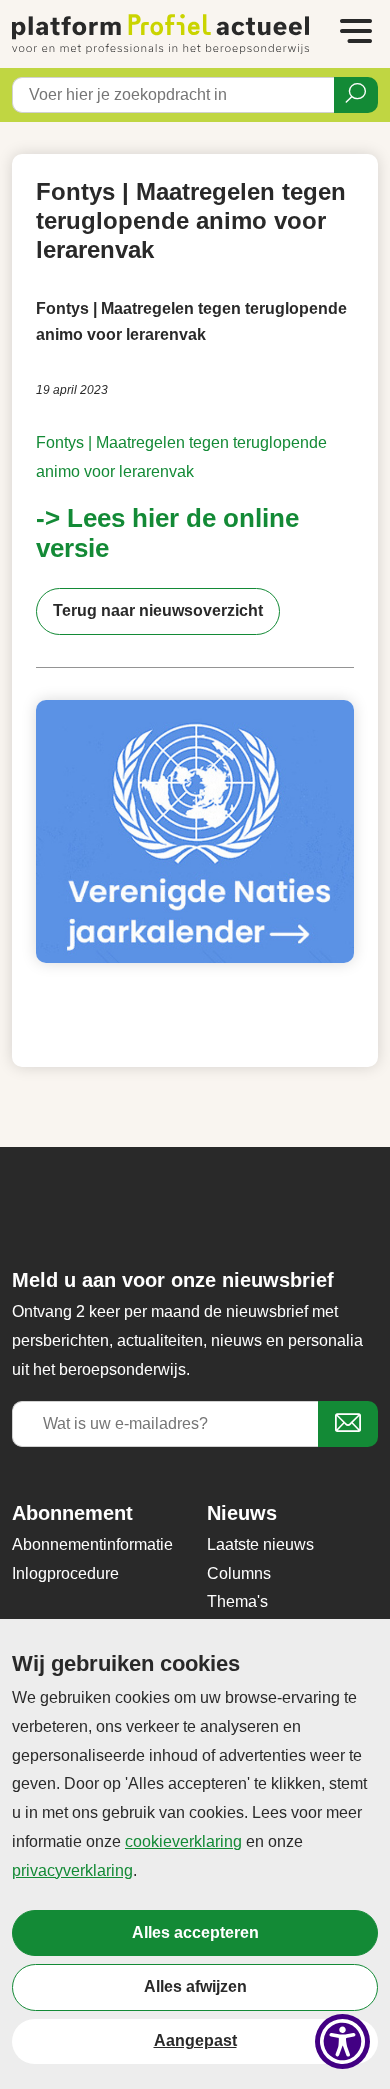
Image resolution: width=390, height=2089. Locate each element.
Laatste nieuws (260, 1544)
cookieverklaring (183, 1841)
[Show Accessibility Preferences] (342, 2041)
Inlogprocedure (65, 1573)
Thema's (237, 1601)
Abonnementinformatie (92, 1544)
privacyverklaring (72, 1870)
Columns (239, 1573)
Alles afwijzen (195, 1986)
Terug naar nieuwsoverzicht (158, 610)
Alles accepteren (195, 1932)
